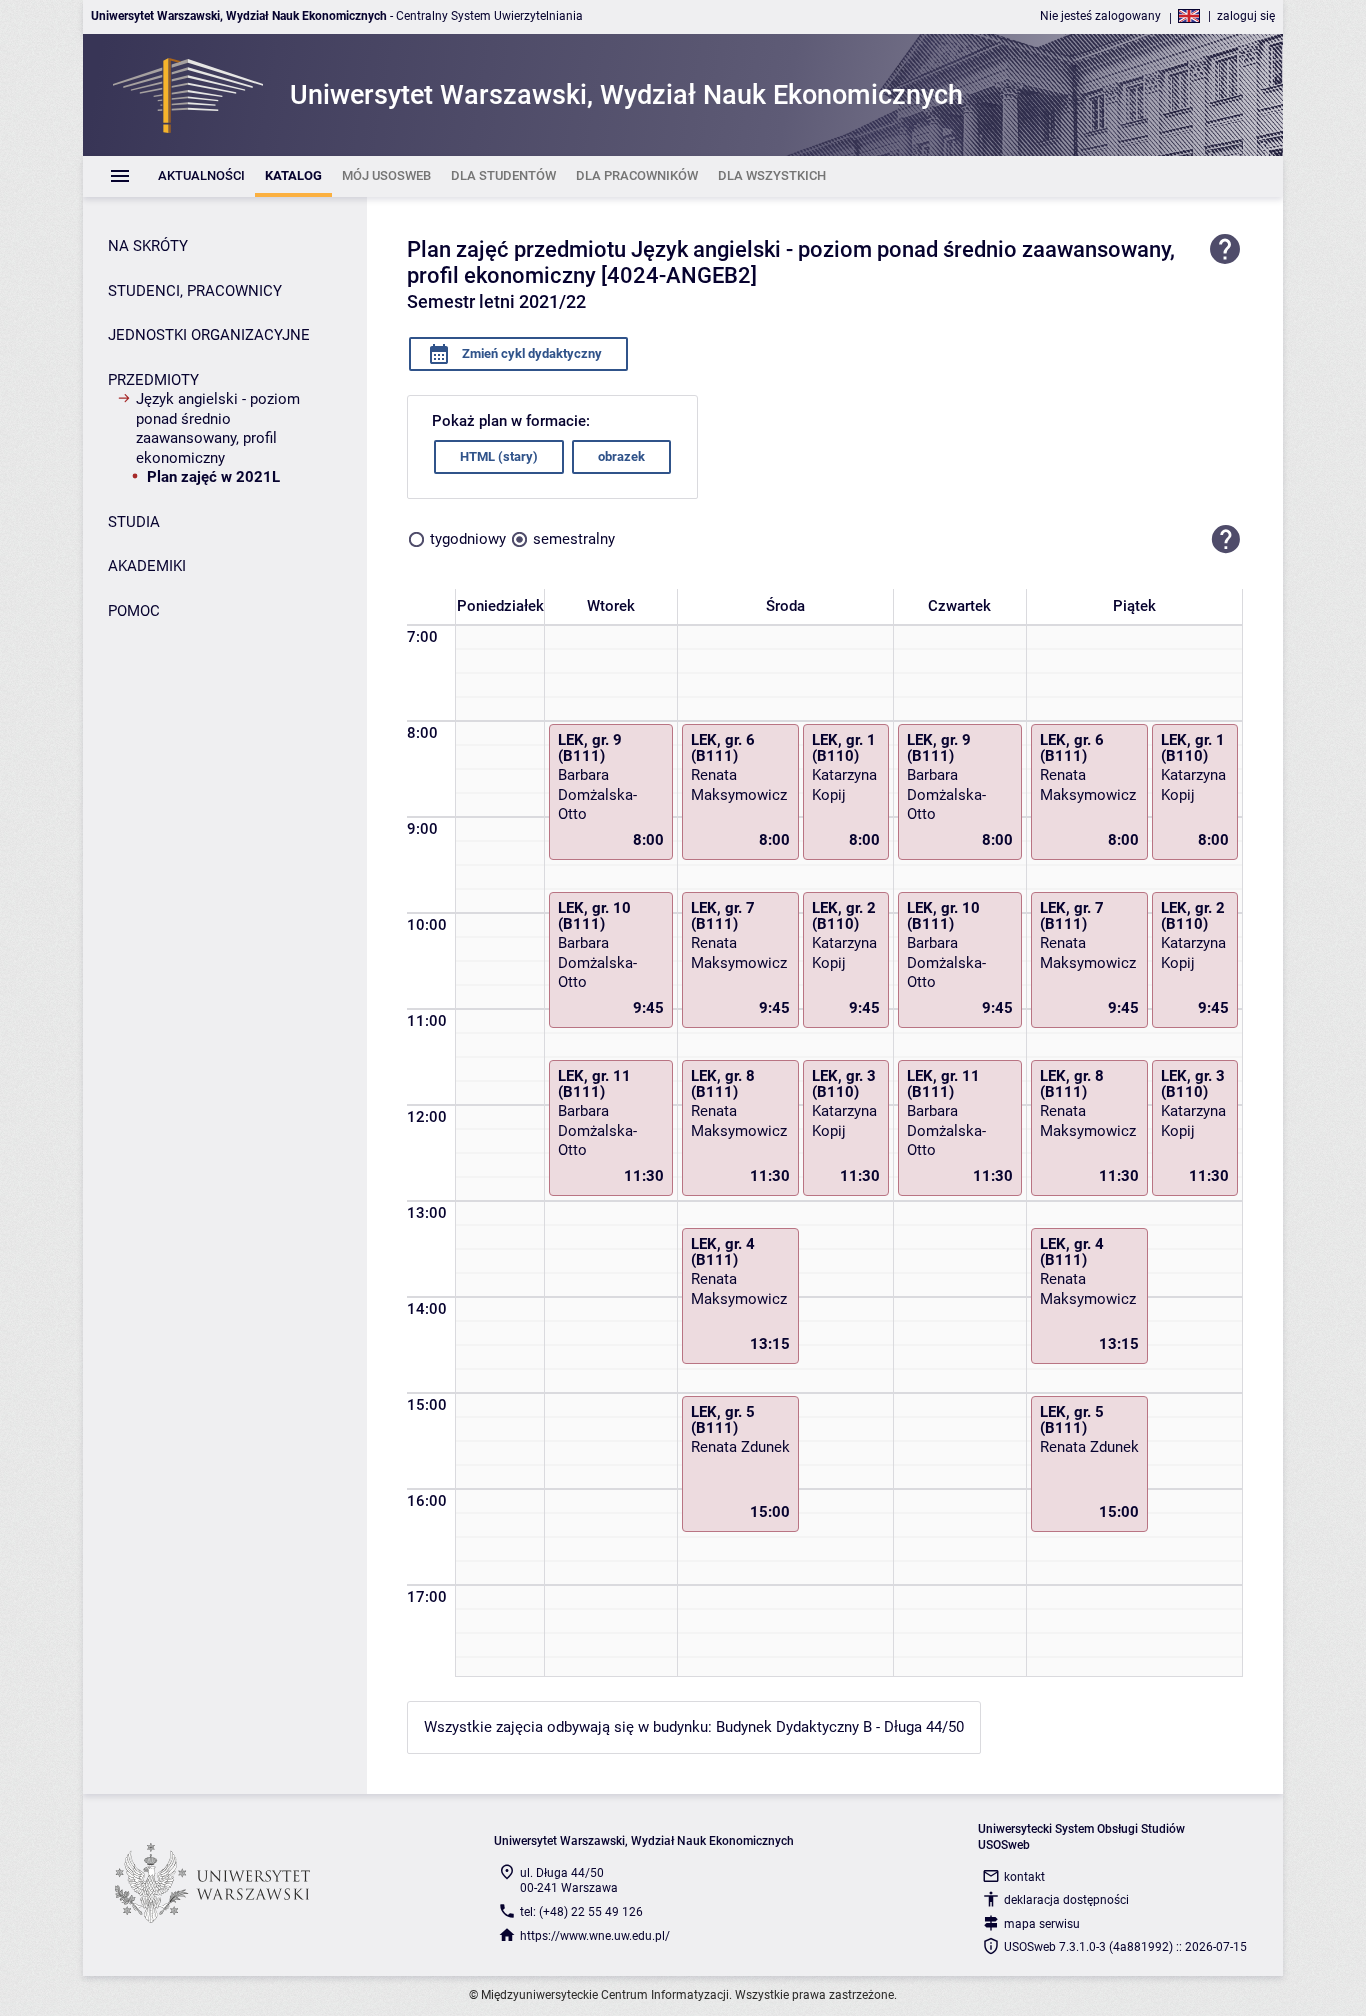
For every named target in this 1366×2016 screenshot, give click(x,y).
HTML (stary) (499, 456)
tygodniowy (468, 539)
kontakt (1024, 1877)
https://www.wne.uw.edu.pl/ (595, 1936)
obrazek (621, 456)
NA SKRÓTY (148, 246)
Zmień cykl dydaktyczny (530, 353)
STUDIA (134, 522)
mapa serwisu (1042, 1924)
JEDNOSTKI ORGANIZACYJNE (209, 335)
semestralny (574, 539)
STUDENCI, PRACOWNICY (195, 291)
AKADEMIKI (147, 566)
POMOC (134, 611)
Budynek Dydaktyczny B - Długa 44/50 (840, 1727)
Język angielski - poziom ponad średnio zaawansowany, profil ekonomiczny (218, 428)
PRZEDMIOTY (153, 380)
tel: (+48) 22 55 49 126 (581, 1912)
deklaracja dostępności (1066, 1900)
